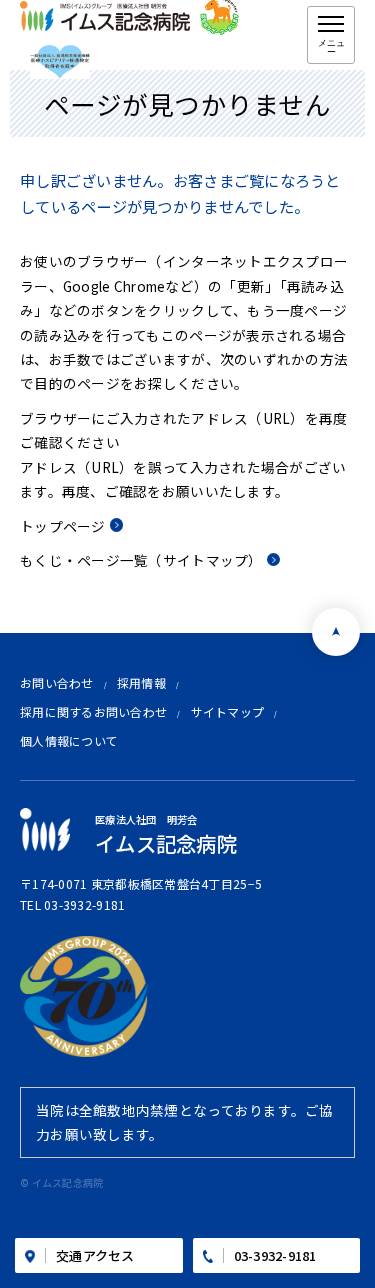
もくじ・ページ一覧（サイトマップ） (141, 560)
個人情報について (69, 740)
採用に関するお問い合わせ (93, 711)
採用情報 (141, 682)
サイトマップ (228, 711)
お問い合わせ (57, 682)
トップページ (63, 526)
